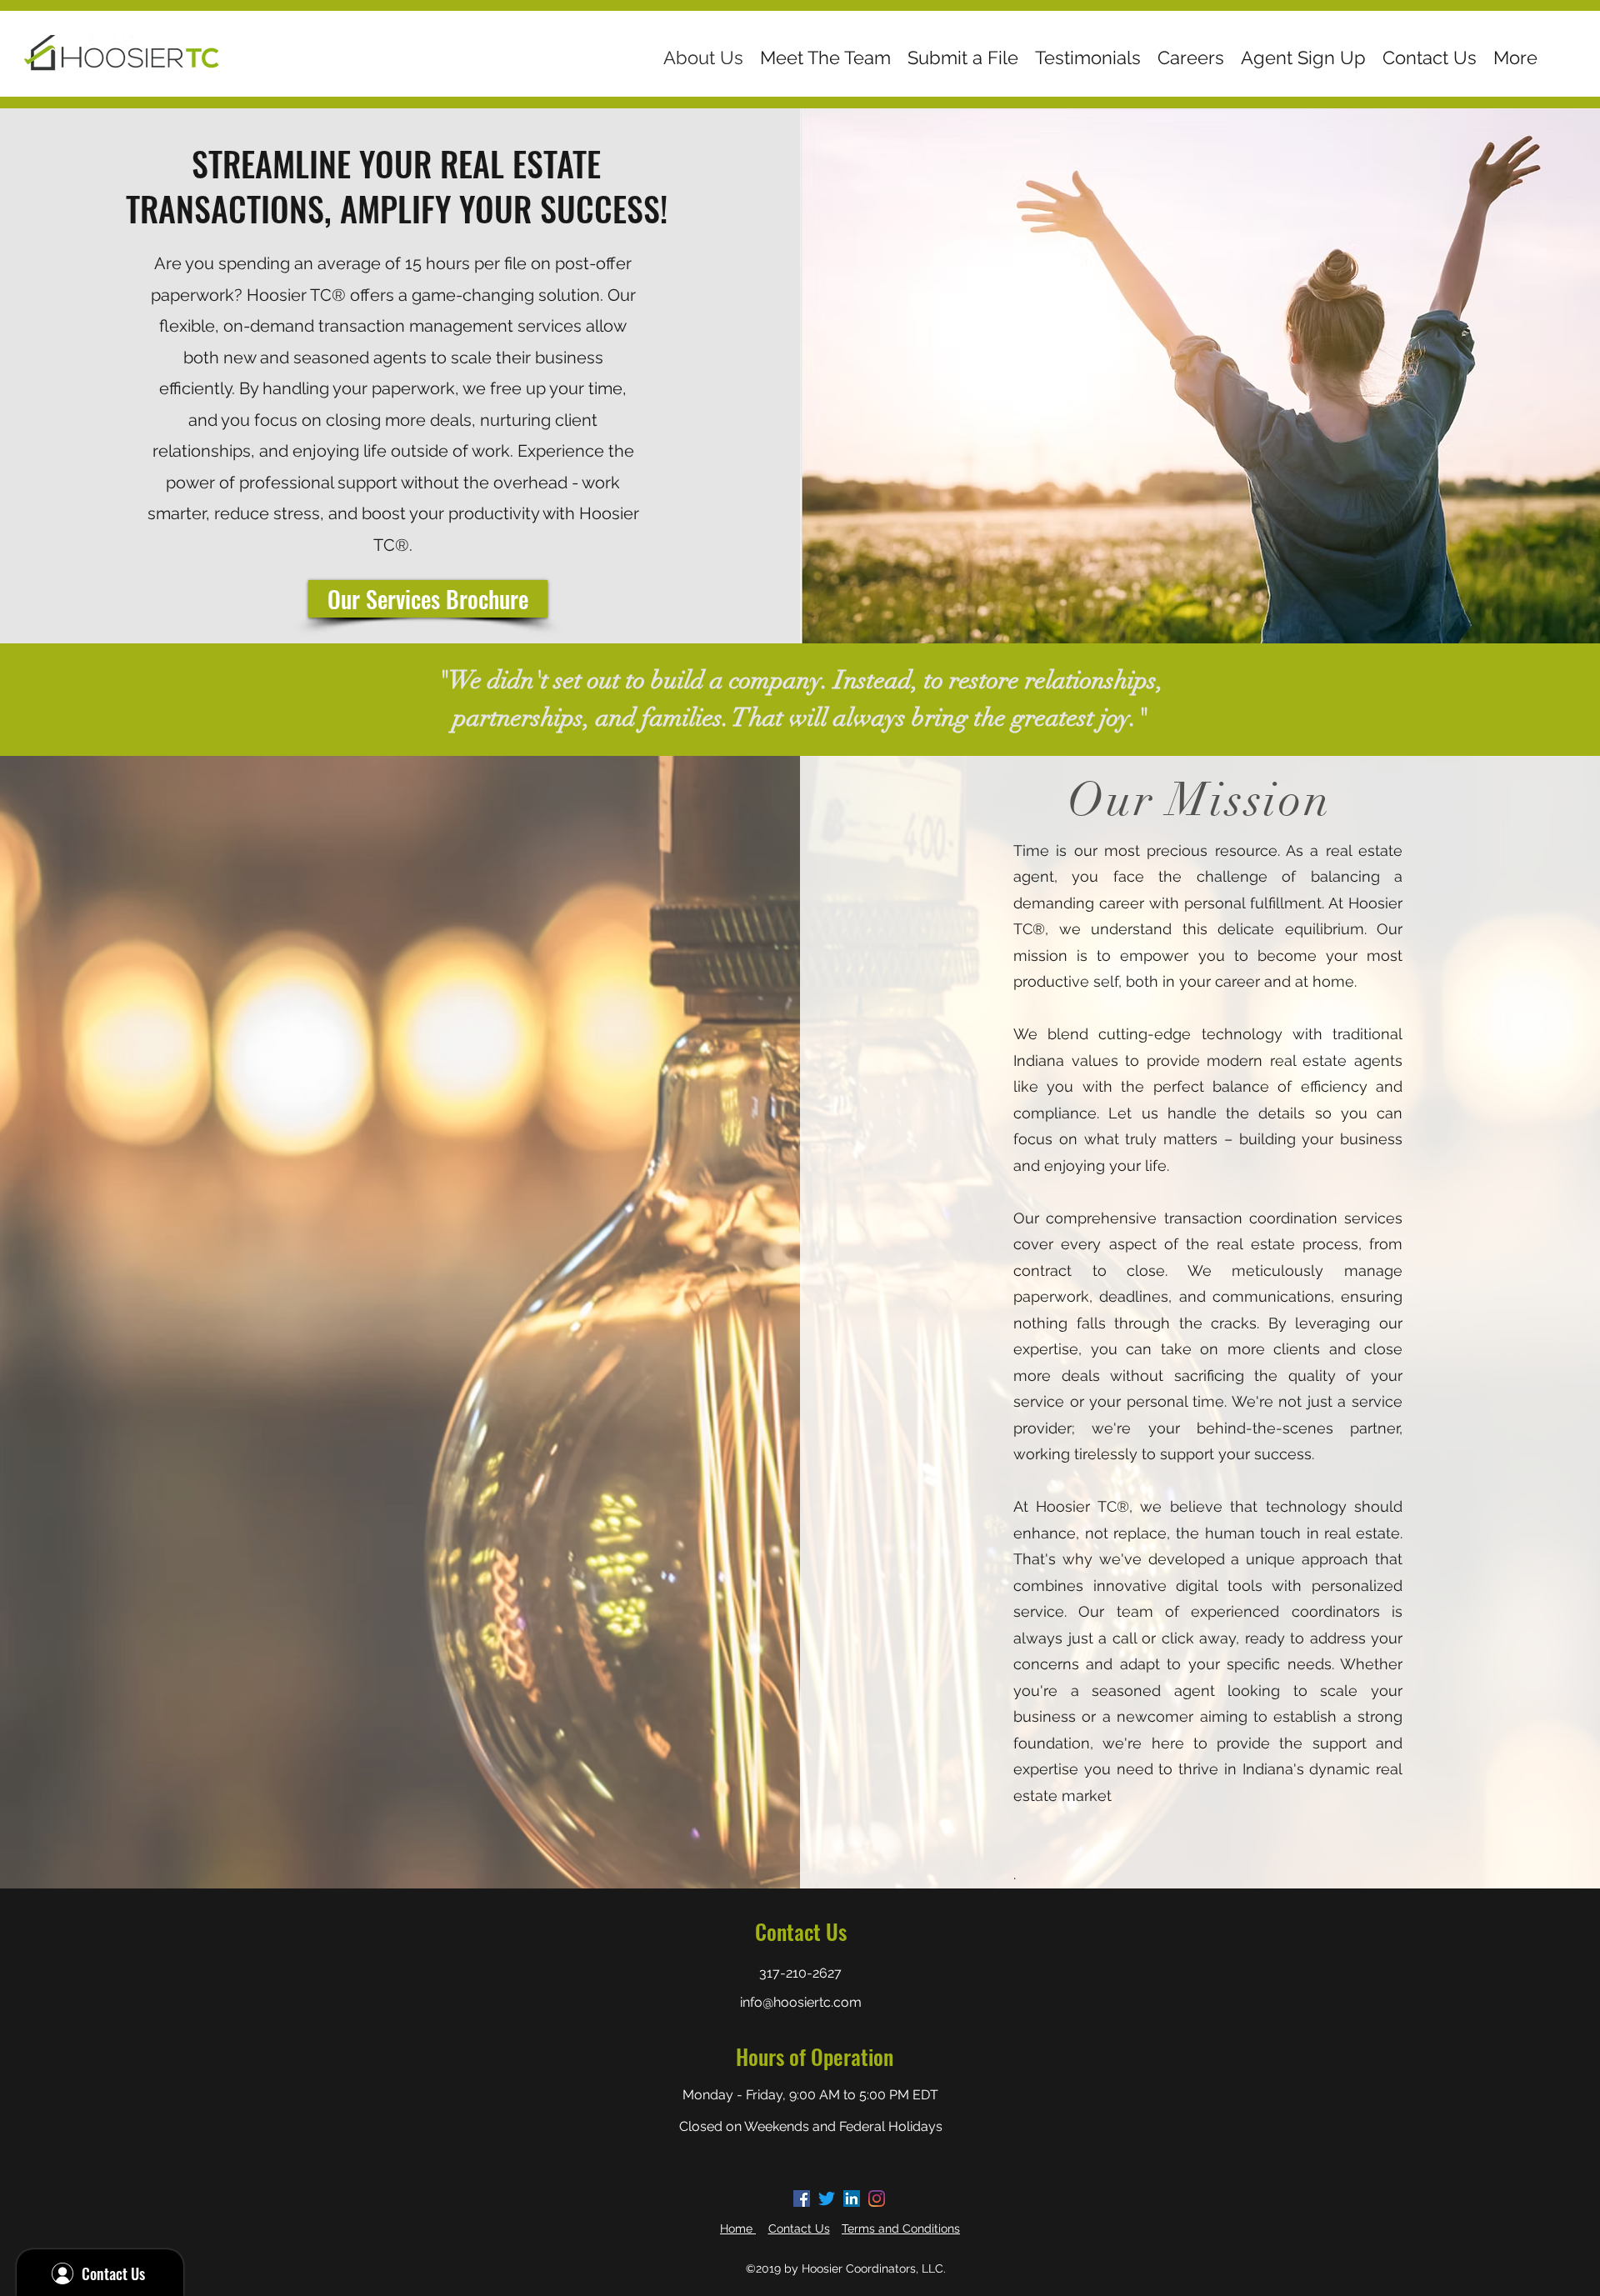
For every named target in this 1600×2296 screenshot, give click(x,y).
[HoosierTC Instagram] (877, 2198)
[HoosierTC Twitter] (827, 2198)
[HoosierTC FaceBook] (802, 2198)
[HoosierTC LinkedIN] (852, 2198)
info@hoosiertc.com (801, 2002)
